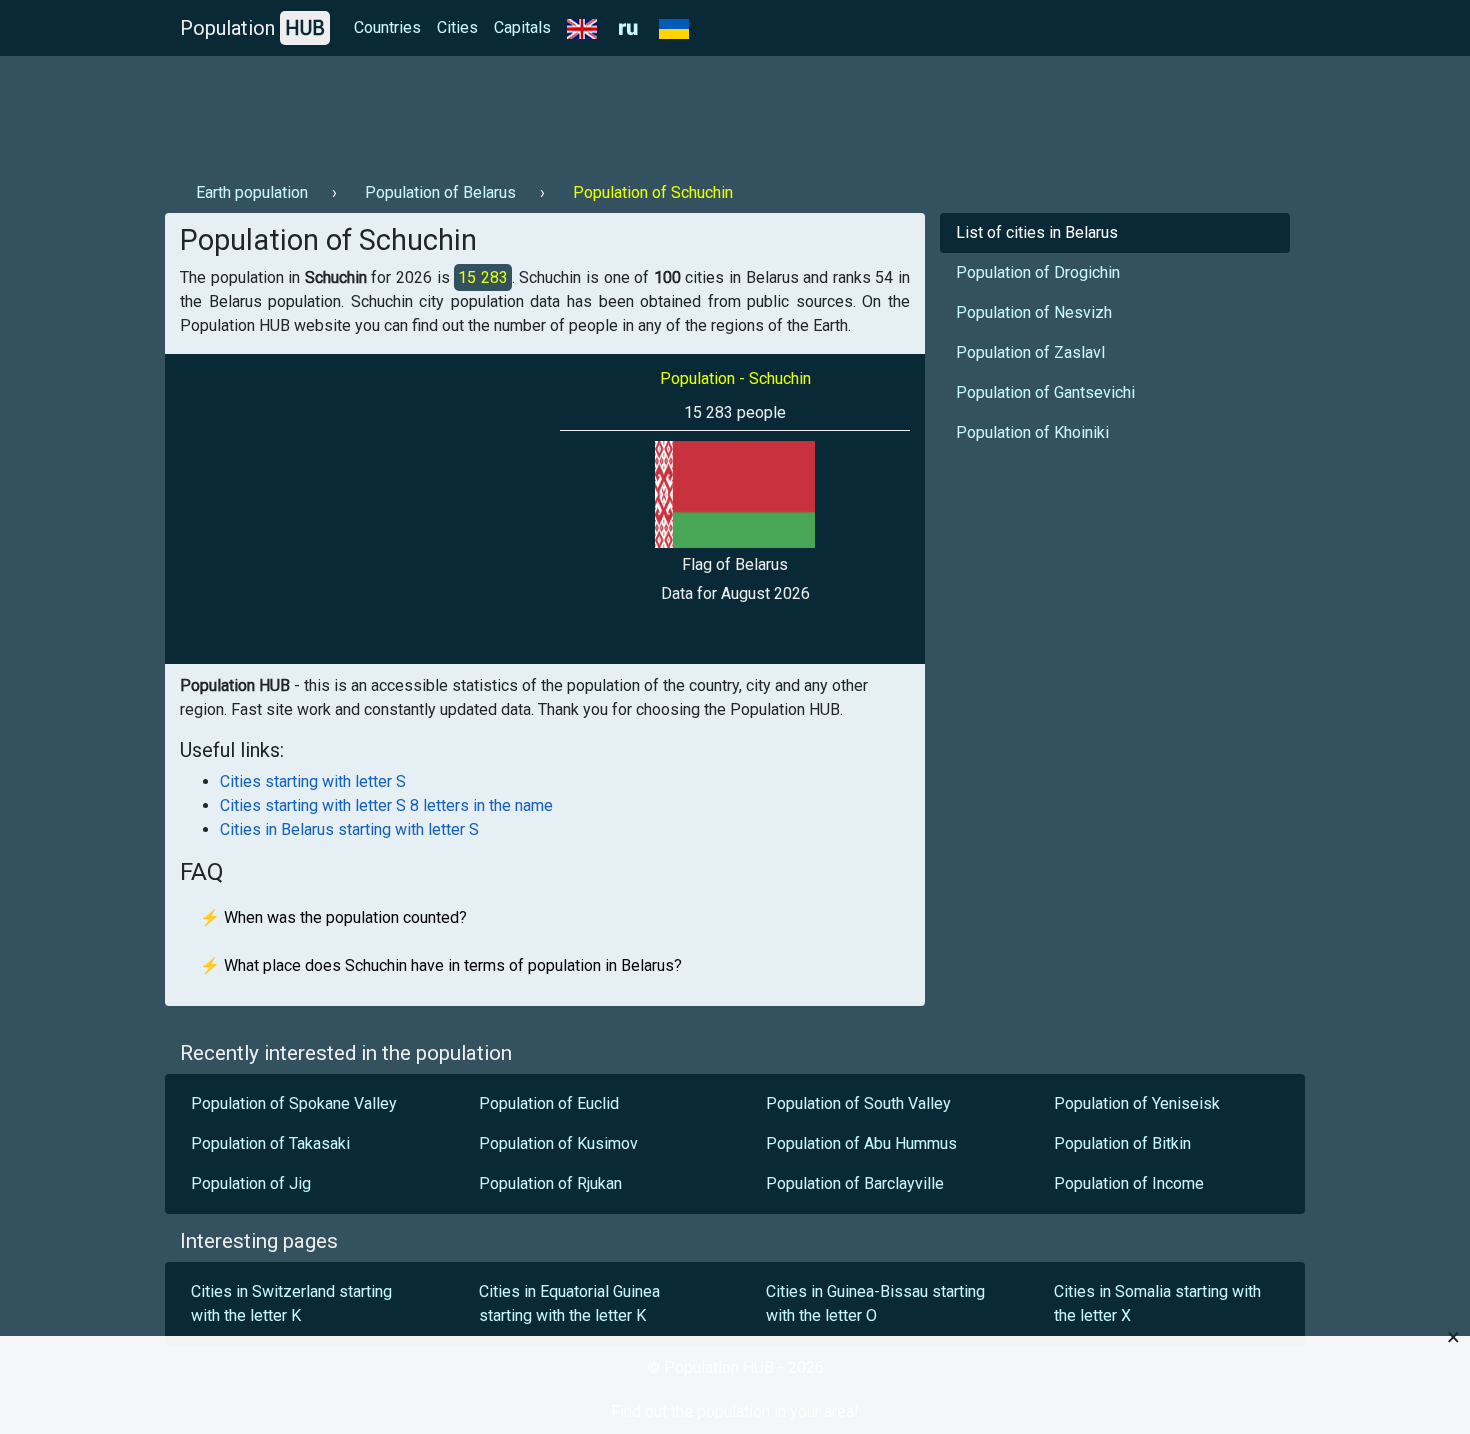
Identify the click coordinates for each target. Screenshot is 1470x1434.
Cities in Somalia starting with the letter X (1157, 1303)
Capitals (522, 27)
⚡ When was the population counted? (333, 917)
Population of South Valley (858, 1103)
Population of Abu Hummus (861, 1143)
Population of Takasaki (270, 1143)
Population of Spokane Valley (294, 1103)
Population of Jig (251, 1183)
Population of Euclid (549, 1103)
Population (252, 28)
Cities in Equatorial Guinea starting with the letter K (569, 1303)
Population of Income (1129, 1183)
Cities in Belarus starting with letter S (349, 829)
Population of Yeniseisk (1137, 1103)
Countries (387, 27)
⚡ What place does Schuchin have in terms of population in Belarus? (441, 965)
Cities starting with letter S (313, 781)
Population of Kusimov (558, 1143)
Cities (457, 27)
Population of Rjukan (552, 1183)
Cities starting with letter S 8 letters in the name (386, 805)
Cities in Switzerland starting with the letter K (291, 1303)
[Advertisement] (529, 111)
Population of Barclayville (855, 1183)
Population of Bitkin (1122, 1143)
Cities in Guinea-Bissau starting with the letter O (875, 1303)
